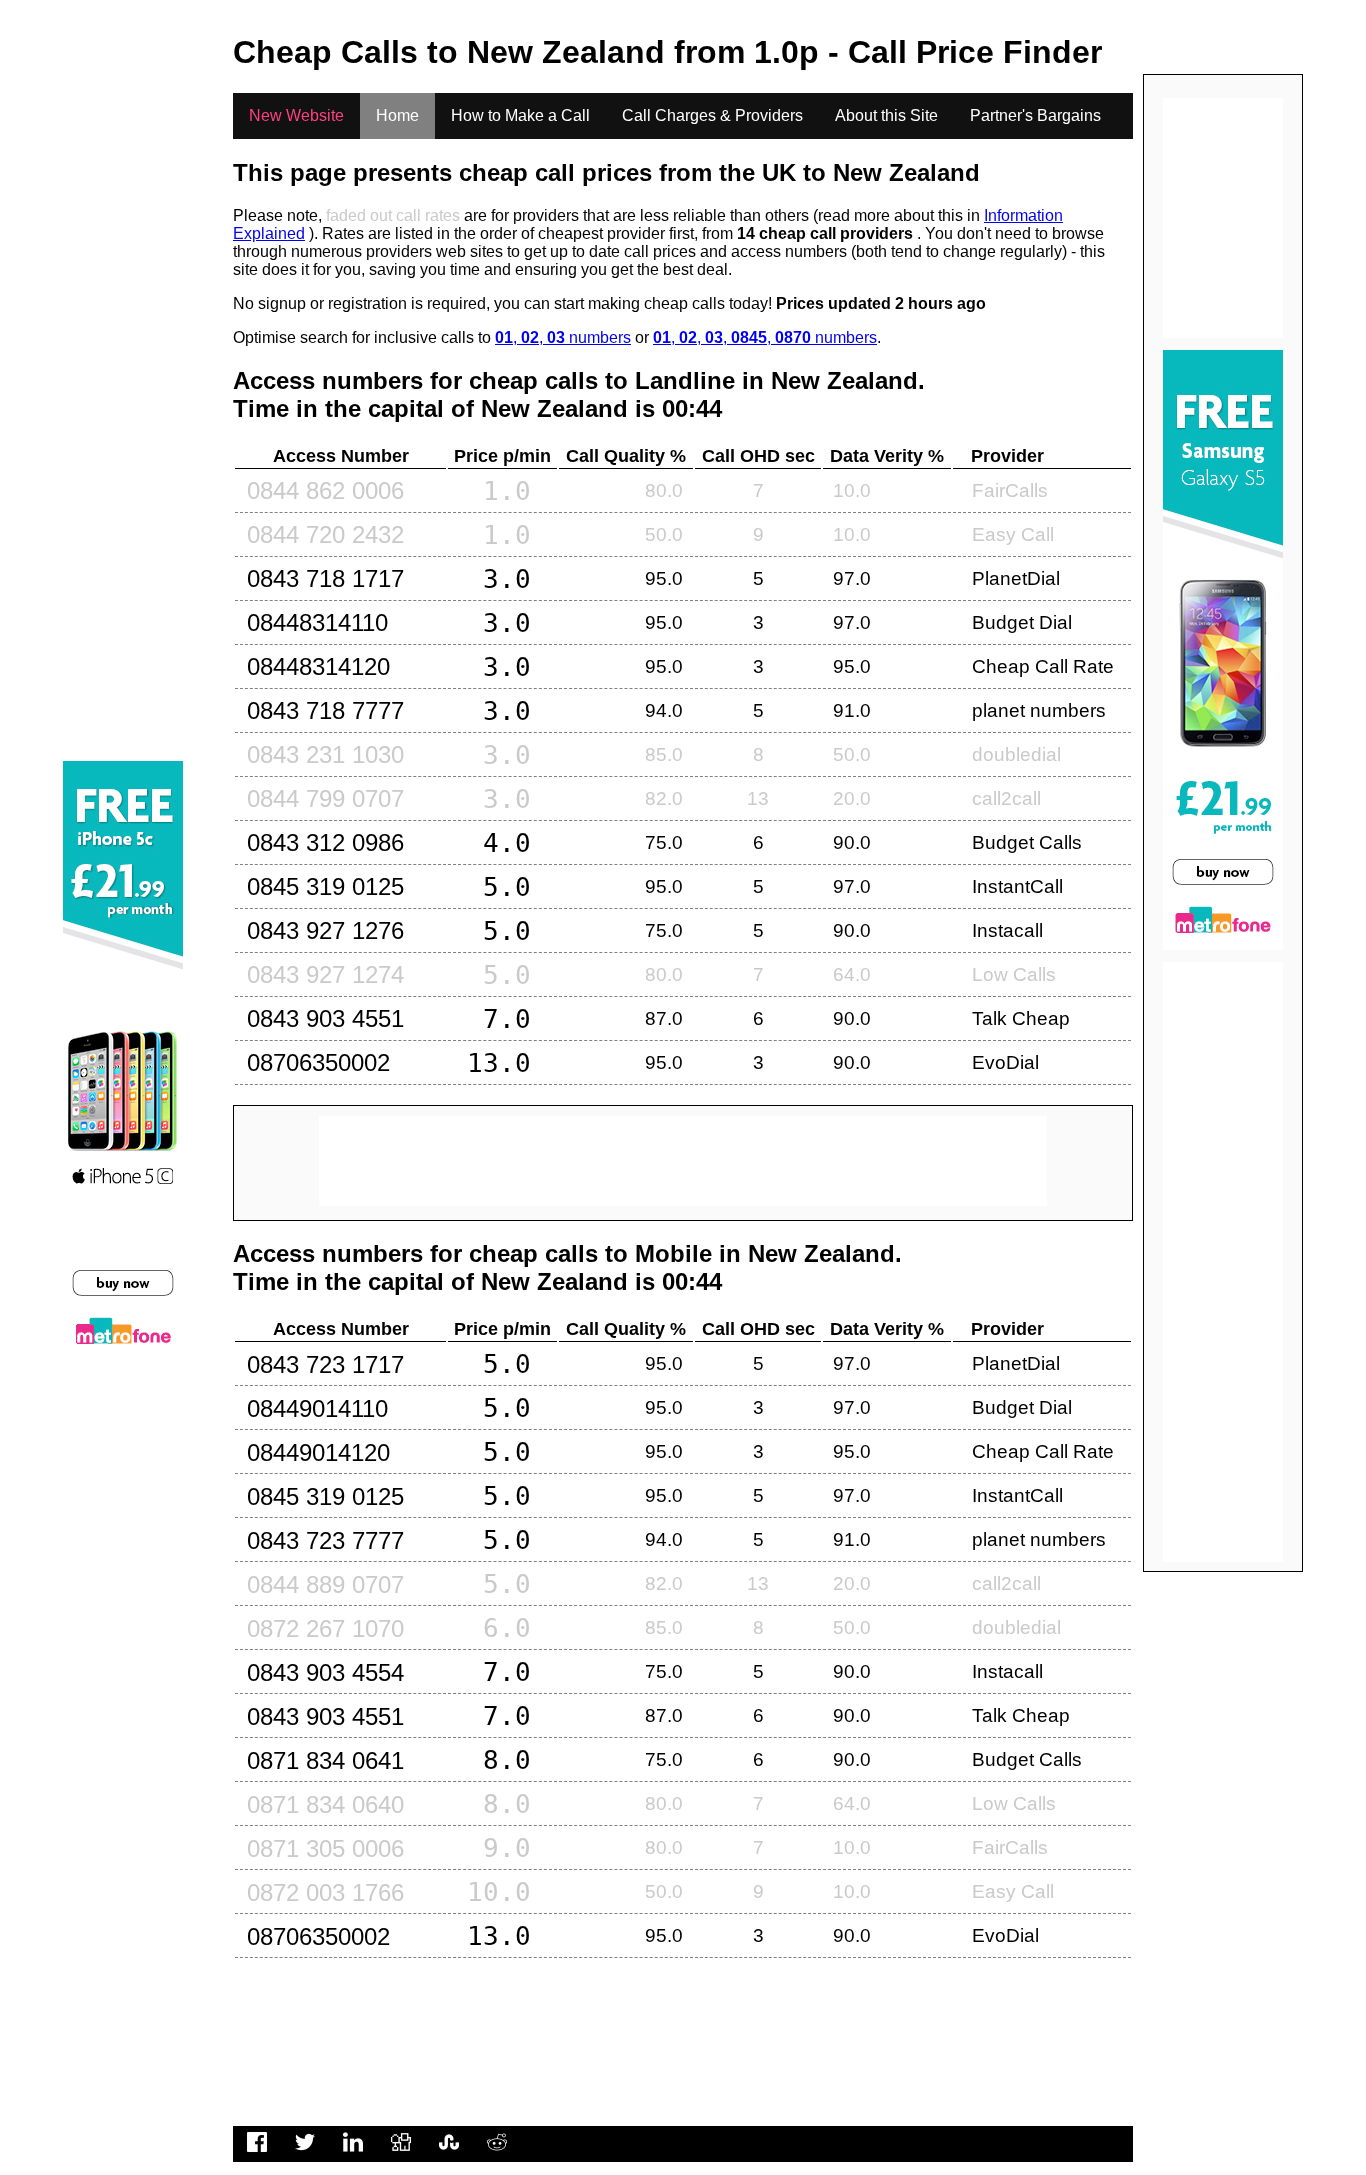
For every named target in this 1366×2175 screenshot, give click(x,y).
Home (397, 115)
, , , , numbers (765, 337)
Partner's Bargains (1035, 115)
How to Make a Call (520, 115)
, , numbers (563, 337)
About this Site (886, 115)
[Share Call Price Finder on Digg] (401, 2152)
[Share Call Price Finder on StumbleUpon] (449, 2152)
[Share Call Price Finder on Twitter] (305, 2152)
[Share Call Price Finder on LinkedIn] (353, 2152)
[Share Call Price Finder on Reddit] (497, 2152)
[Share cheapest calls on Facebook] (257, 2152)
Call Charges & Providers (712, 115)
